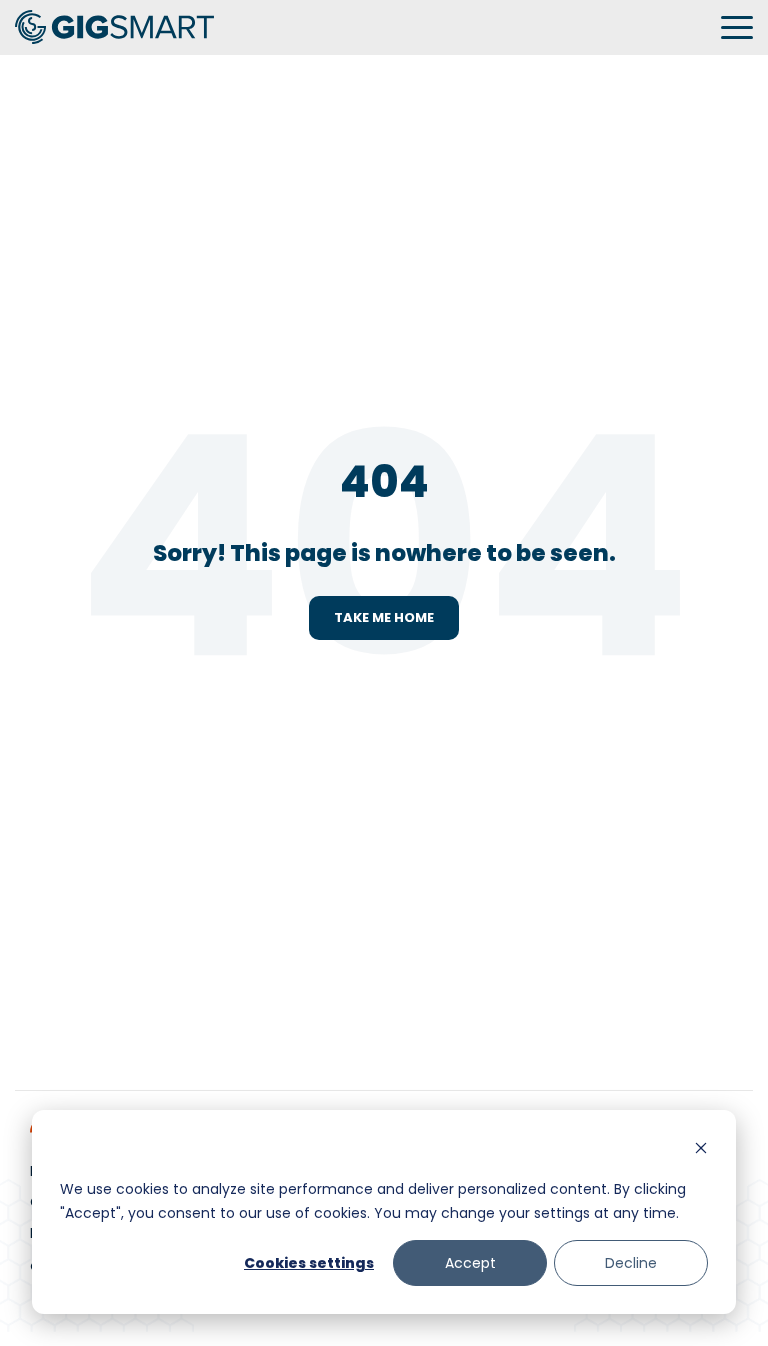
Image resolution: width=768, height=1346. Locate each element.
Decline (631, 1263)
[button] (737, 26)
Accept (470, 1263)
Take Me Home (384, 617)
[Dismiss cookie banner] (701, 1150)
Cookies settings (309, 1263)
